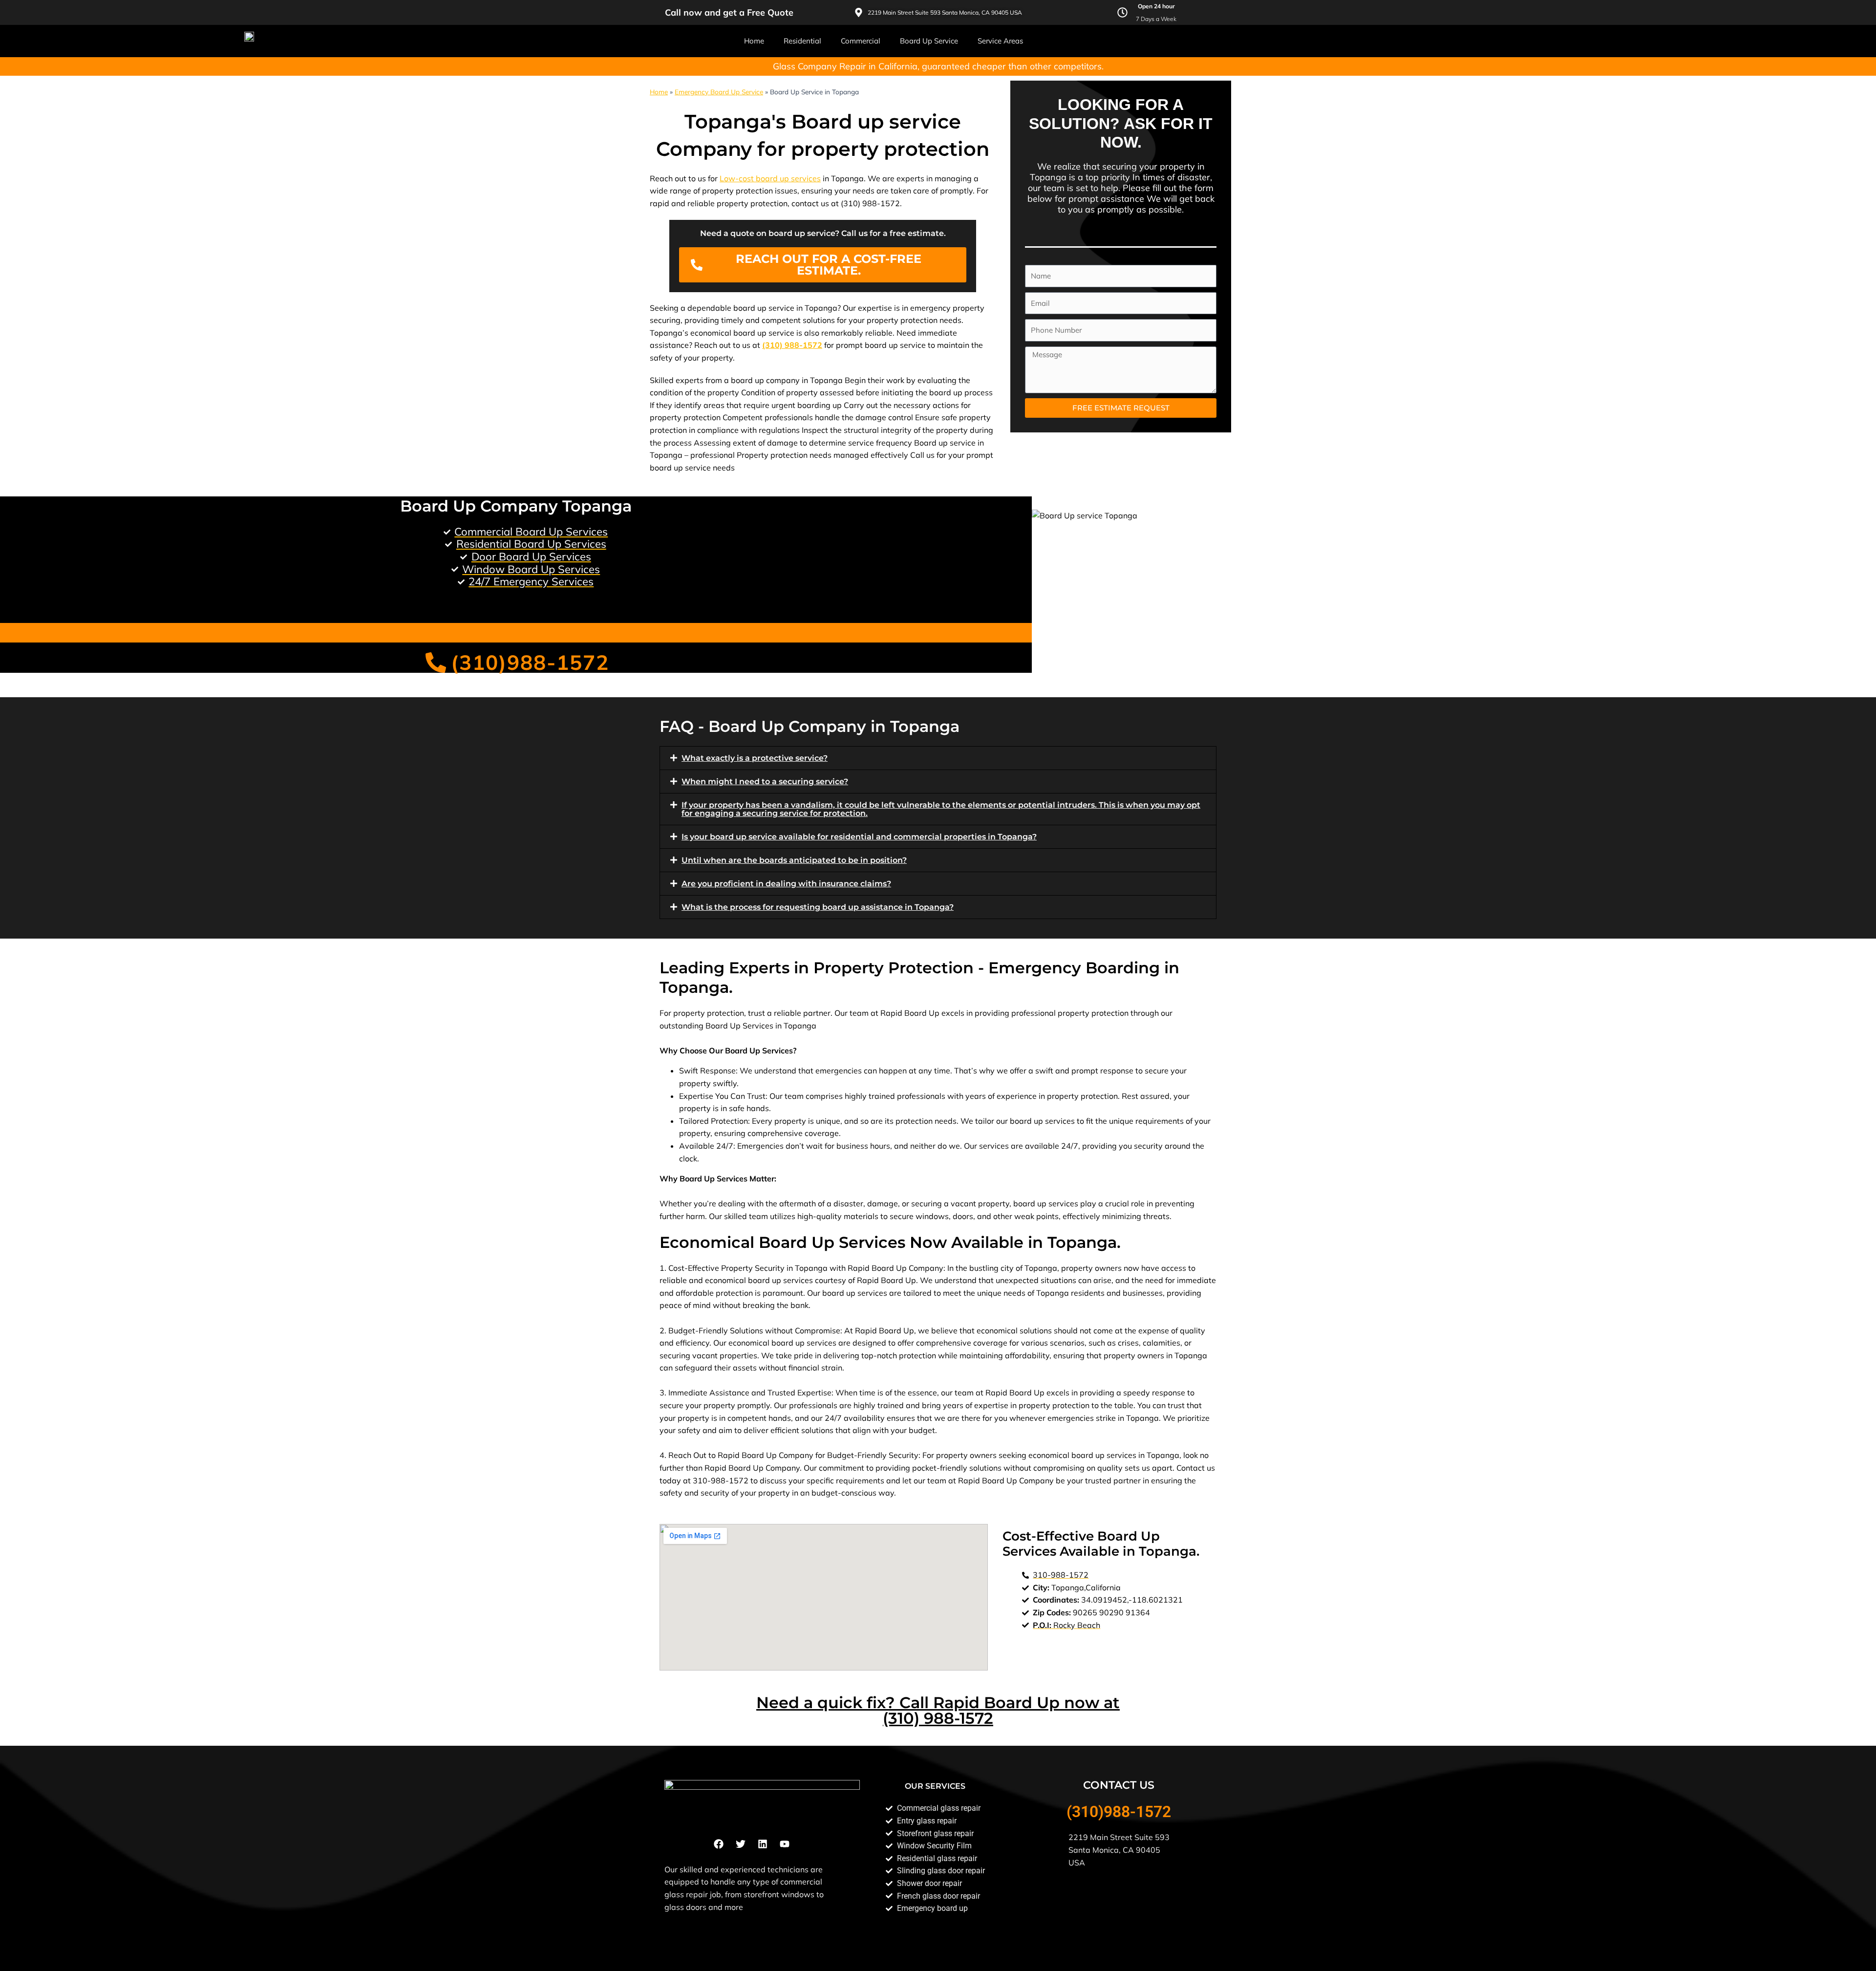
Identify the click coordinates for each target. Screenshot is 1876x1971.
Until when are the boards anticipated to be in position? (794, 860)
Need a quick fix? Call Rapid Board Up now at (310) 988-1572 (938, 1710)
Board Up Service (929, 41)
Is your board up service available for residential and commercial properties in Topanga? (859, 837)
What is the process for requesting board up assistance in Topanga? (818, 907)
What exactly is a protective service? (755, 758)
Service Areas (1000, 41)
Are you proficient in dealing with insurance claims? (786, 884)
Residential (802, 41)
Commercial (861, 41)
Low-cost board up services (770, 178)
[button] (938, 758)
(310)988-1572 (1119, 1812)
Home (754, 41)
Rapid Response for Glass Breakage (116, 605)
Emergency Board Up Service (719, 92)
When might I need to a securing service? (765, 782)
